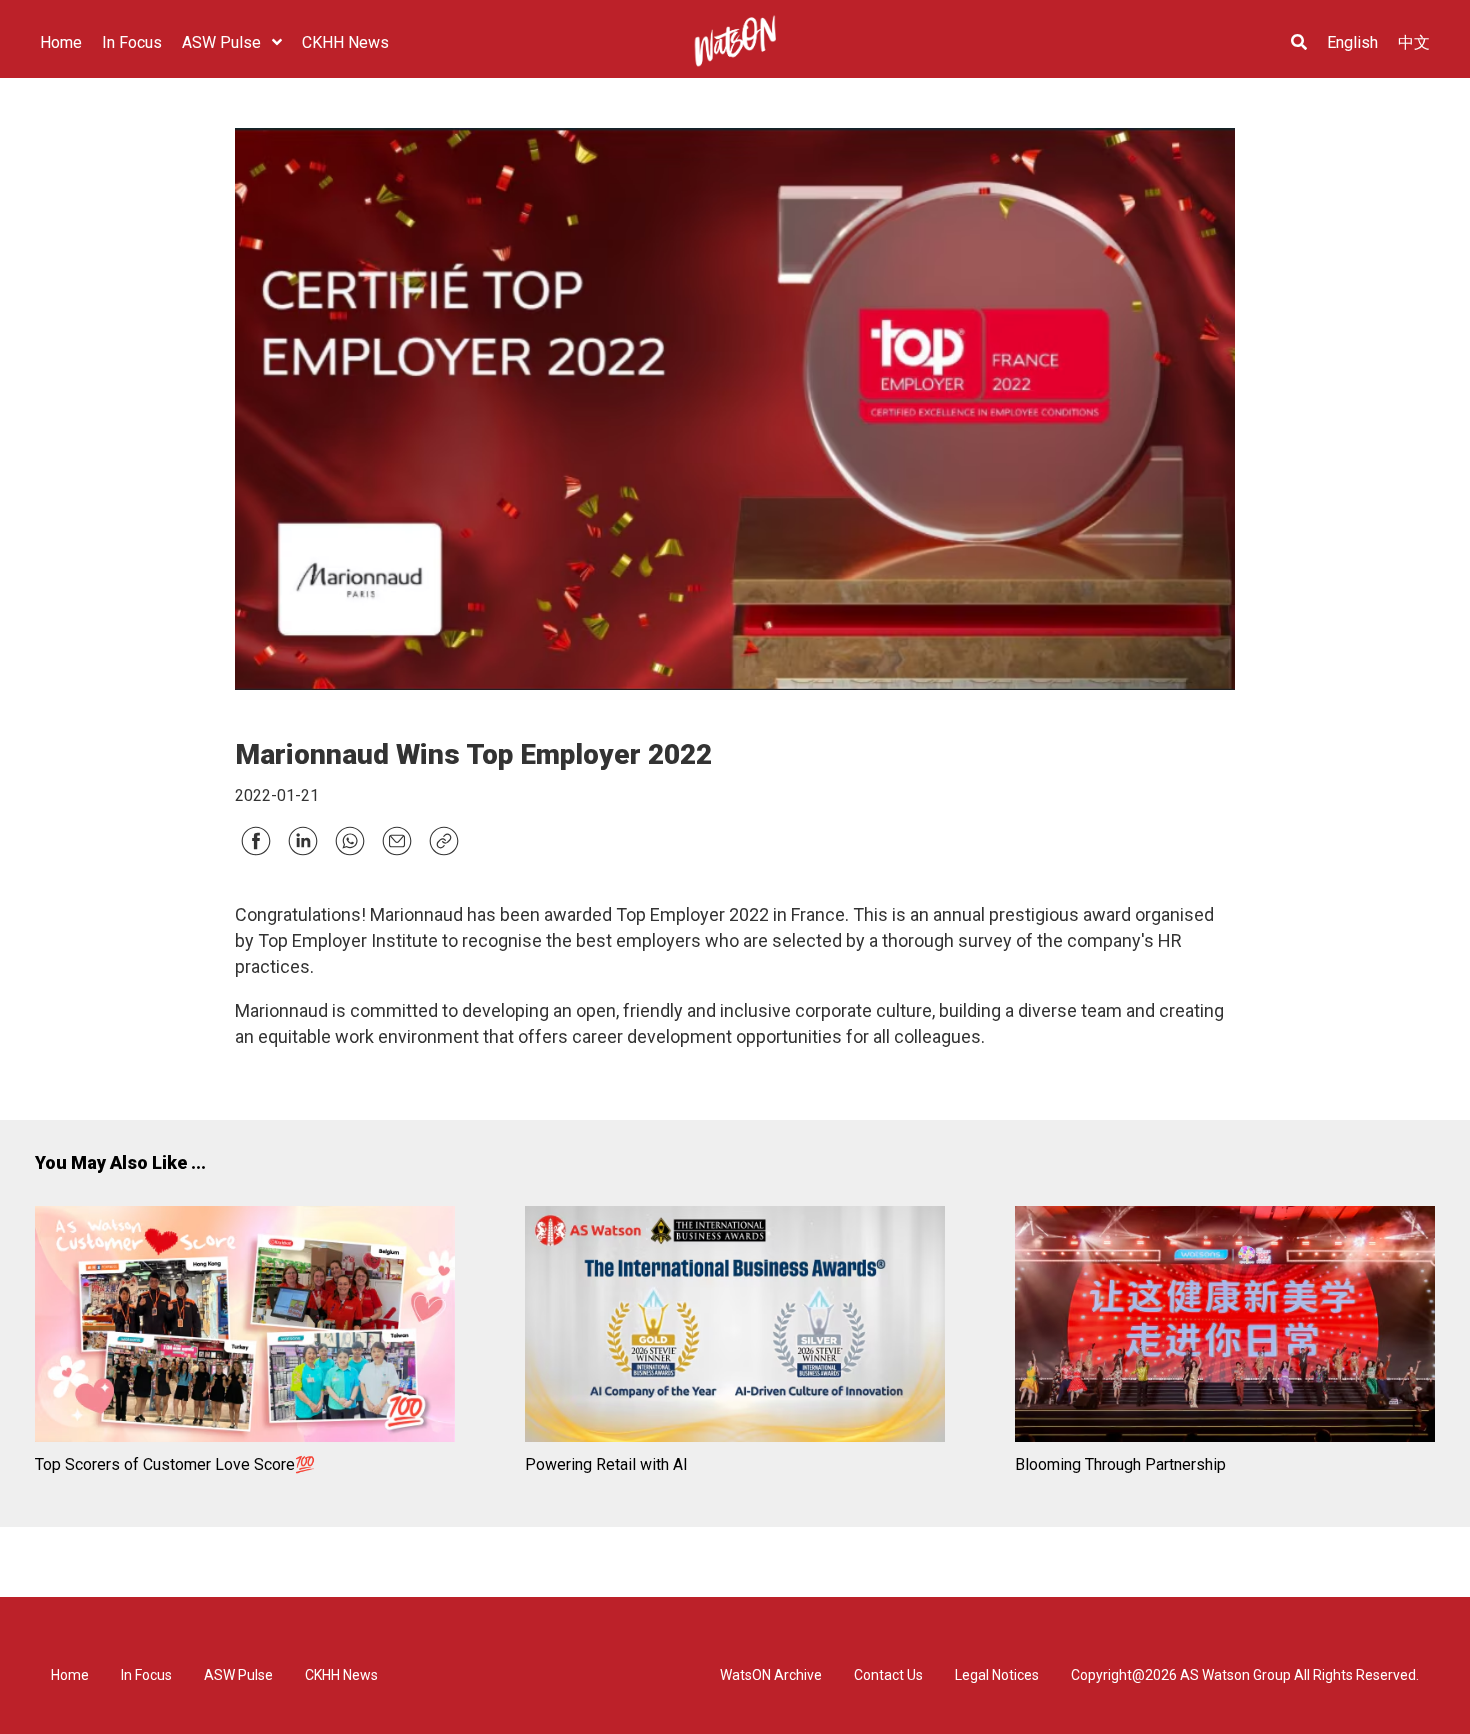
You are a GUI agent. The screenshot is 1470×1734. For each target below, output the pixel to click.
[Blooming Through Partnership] (1225, 1327)
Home (70, 1675)
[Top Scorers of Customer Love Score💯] (245, 1327)
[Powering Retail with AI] (735, 1327)
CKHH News (341, 1675)
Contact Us (888, 1675)
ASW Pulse (238, 1675)
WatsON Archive (771, 1675)
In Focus (146, 1675)
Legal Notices (997, 1675)
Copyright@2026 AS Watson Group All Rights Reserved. (1245, 1675)
